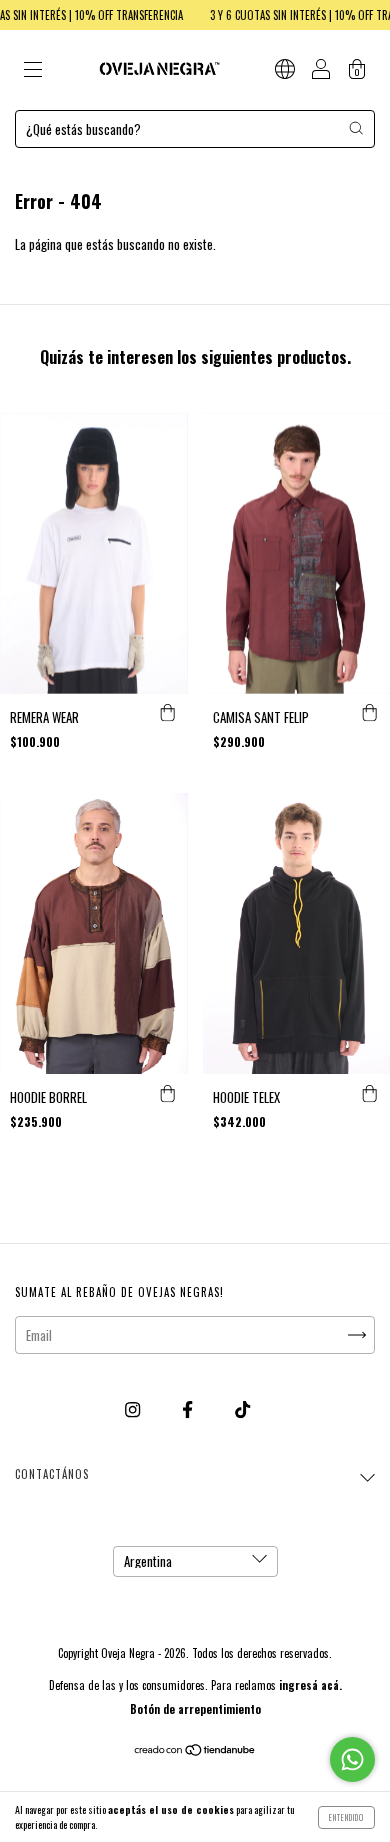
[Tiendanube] (195, 1751)
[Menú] (33, 71)
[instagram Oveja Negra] (134, 1408)
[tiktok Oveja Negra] (242, 1408)
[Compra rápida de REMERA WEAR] (168, 714)
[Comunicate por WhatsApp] (352, 1759)
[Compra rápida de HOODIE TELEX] (370, 1094)
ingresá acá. (310, 1685)
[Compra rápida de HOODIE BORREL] (168, 1094)
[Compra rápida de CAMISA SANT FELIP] (370, 714)
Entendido (346, 1817)
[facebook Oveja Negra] (189, 1408)
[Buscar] (356, 128)
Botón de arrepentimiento (195, 1709)
